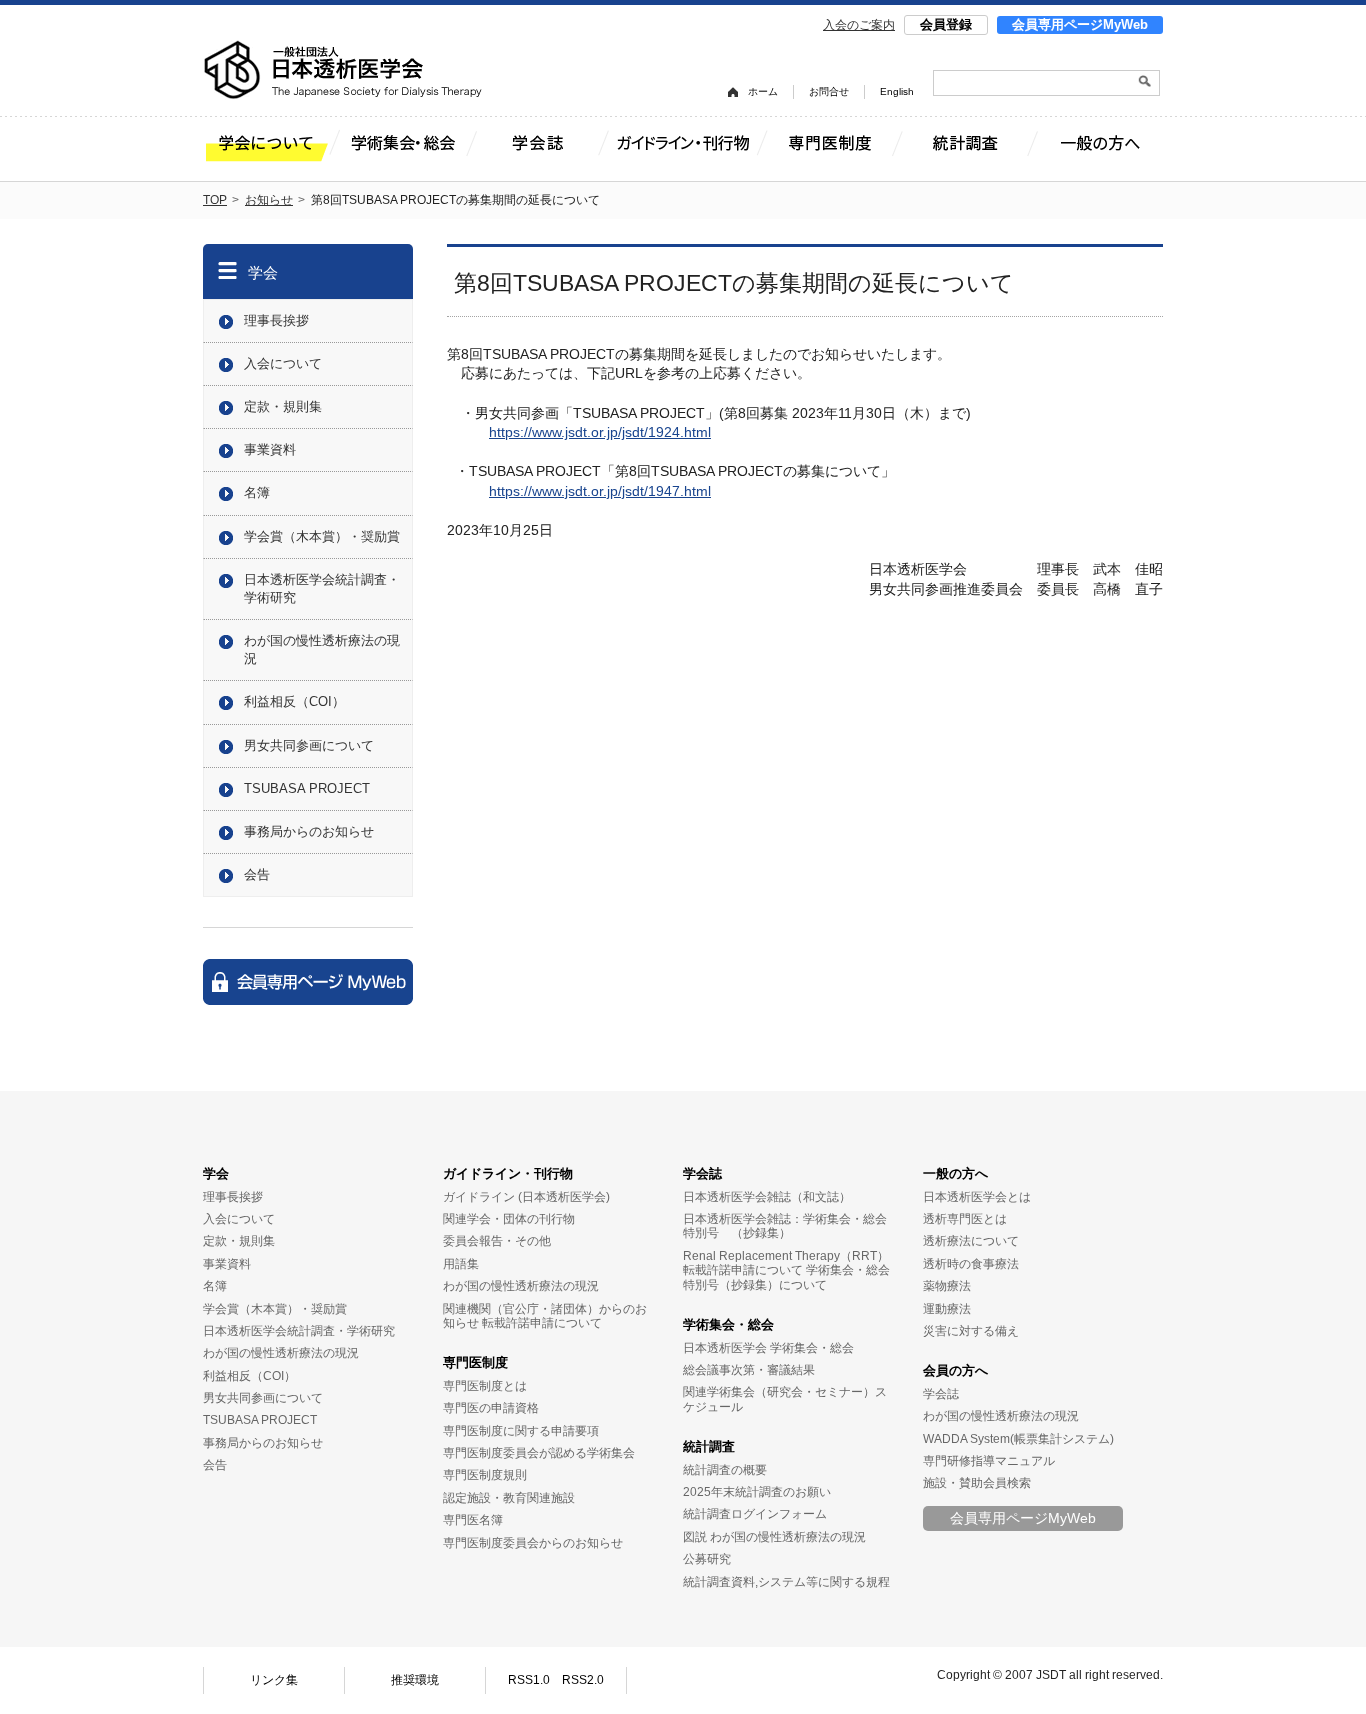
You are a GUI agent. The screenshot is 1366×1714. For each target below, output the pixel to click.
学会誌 (702, 1173)
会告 (257, 874)
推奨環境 (415, 1680)
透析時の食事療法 (971, 1264)
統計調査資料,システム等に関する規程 (786, 1582)
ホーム (763, 91)
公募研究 (707, 1559)
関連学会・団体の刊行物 (509, 1219)
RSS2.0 (583, 1680)
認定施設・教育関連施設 (509, 1498)
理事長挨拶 (276, 320)
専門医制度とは (485, 1386)
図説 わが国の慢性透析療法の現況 (774, 1537)
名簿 (257, 492)
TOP (215, 200)
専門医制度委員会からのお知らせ (533, 1543)
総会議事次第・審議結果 (749, 1370)
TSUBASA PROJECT (307, 788)
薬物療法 (947, 1286)
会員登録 (946, 24)
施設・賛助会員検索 (977, 1483)
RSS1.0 (529, 1680)
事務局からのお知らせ (309, 831)
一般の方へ (955, 1173)
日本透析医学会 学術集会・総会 (768, 1348)
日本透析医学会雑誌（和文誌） (767, 1197)
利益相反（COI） (294, 701)
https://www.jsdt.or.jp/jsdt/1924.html (600, 432)
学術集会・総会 (728, 1324)
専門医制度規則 (485, 1475)
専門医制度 (475, 1362)
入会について (283, 363)
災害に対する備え (971, 1331)
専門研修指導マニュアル (989, 1461)
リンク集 (274, 1680)
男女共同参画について (309, 745)
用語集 (461, 1264)
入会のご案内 (859, 25)
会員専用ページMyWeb (1080, 24)
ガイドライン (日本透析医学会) (526, 1197)
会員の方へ (955, 1370)
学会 (263, 272)
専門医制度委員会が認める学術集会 (539, 1453)
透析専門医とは (965, 1219)
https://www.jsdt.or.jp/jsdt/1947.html (600, 491)
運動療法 (947, 1309)
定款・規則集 (283, 406)
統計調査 (709, 1446)
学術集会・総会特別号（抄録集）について (786, 1277)
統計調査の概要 (725, 1470)
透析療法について (971, 1241)
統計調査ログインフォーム (755, 1514)
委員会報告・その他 (497, 1241)
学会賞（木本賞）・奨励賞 (322, 536)
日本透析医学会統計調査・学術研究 (322, 588)
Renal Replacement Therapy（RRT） (786, 1256)
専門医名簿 (473, 1520)
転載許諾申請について (542, 1323)
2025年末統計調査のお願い (757, 1492)
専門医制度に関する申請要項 (521, 1431)
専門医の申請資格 (491, 1408)
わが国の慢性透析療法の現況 (322, 649)
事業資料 (270, 449)
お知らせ (269, 200)
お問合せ (829, 91)
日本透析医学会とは (977, 1197)
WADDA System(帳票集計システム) (1018, 1439)
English (897, 91)
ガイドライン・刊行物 (508, 1173)
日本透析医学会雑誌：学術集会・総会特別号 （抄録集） (785, 1226)
